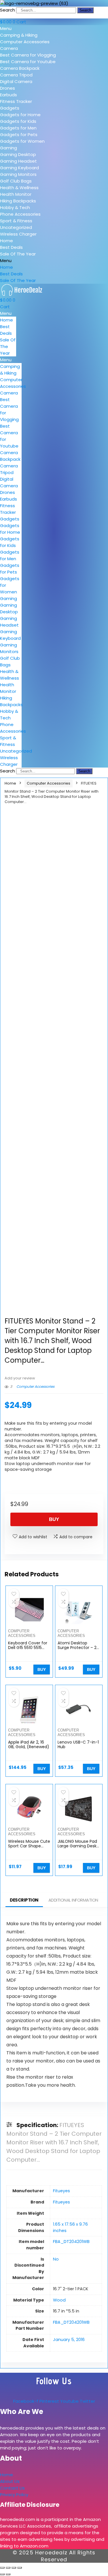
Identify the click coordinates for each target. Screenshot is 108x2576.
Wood (59, 2300)
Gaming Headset (18, 161)
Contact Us (12, 2488)
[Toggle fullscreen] (8, 2568)
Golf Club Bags (16, 181)
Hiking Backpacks (18, 201)
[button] (54, 28)
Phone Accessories (20, 214)
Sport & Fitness (16, 221)
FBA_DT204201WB (71, 2242)
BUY (54, 1519)
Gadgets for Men (18, 128)
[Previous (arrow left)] (2, 2574)
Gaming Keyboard (19, 168)
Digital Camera (16, 81)
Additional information (73, 1900)
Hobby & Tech (15, 207)
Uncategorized (16, 227)
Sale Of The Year (18, 254)
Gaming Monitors (18, 174)
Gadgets (10, 108)
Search (7, 10)
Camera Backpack (20, 68)
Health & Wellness (19, 188)
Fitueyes (61, 2191)
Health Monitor (16, 194)
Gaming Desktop (18, 154)
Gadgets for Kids (18, 121)
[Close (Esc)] (20, 2568)
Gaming (8, 148)
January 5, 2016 (69, 2340)
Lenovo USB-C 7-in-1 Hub (78, 1744)
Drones (7, 88)
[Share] (14, 2568)
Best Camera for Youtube (28, 62)
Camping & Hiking (19, 35)
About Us (10, 2481)
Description (24, 1900)
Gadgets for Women (22, 141)
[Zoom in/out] (2, 2568)
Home (6, 241)
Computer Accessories (25, 42)
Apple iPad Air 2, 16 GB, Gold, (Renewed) (29, 1744)
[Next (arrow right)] (8, 2574)
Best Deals (11, 247)
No (56, 2259)
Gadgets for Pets (19, 135)
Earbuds (8, 95)
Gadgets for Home (20, 115)
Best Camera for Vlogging (28, 55)
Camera (9, 48)
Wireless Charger (18, 234)
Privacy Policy (14, 2495)
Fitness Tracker (16, 101)
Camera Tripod (16, 75)
